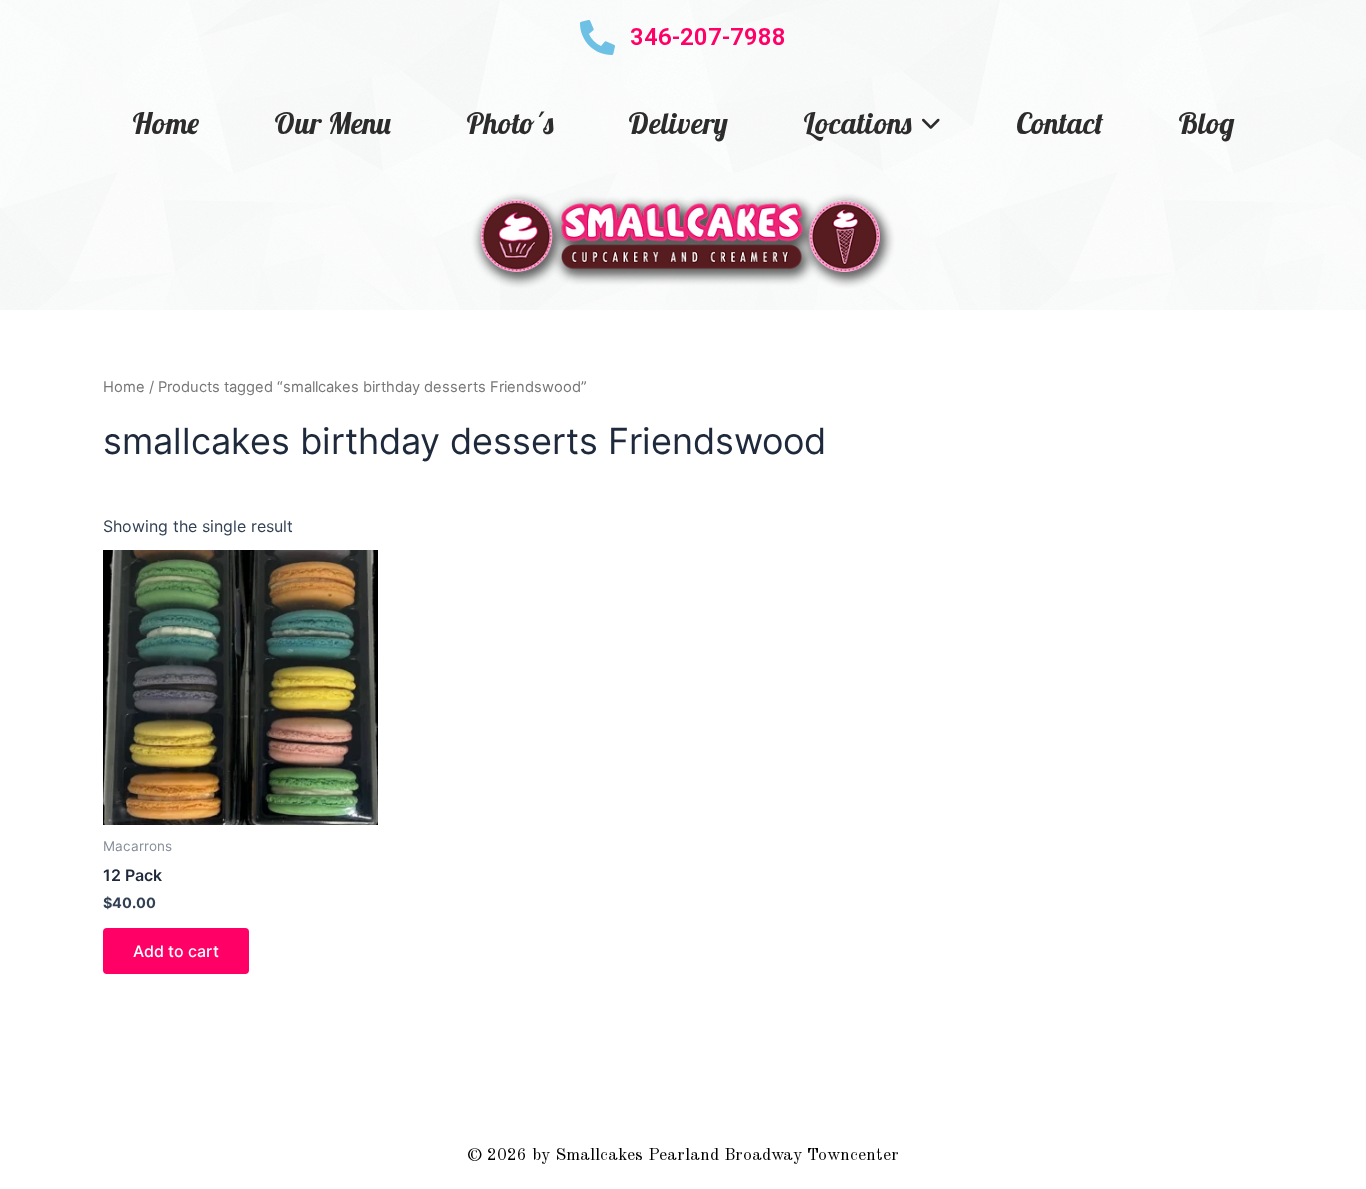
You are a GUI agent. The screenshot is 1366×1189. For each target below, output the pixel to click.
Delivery (678, 123)
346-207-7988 (708, 37)
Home (165, 123)
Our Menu (332, 123)
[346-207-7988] (597, 37)
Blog (1206, 123)
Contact (1059, 123)
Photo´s (509, 123)
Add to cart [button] (176, 951)
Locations (857, 123)
